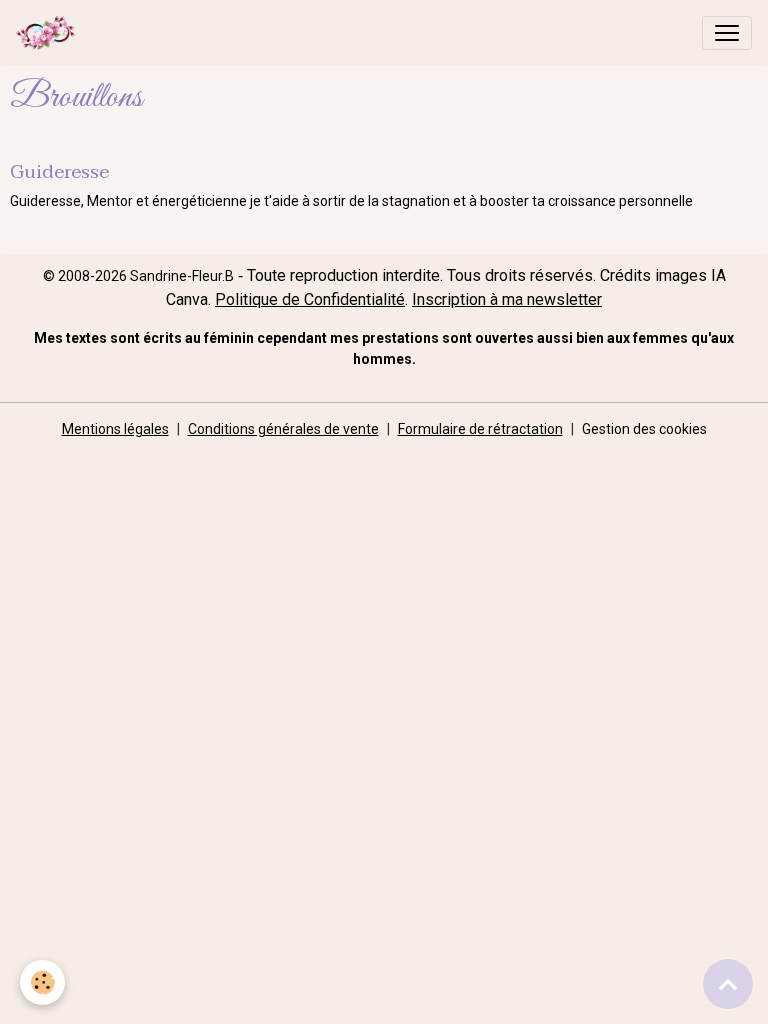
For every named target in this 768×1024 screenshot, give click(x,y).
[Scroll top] (728, 984)
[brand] (49, 33)
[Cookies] (42, 982)
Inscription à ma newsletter (507, 299)
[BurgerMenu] (727, 33)
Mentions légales (115, 429)
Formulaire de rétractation (480, 429)
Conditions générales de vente (283, 429)
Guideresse (59, 171)
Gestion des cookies (644, 429)
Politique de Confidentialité (310, 299)
